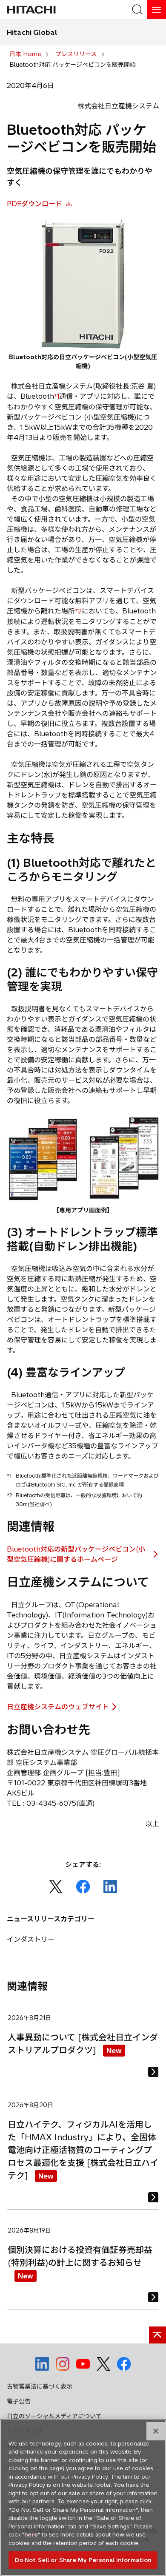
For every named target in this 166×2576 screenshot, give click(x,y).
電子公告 (19, 2401)
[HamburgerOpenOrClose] (156, 10)
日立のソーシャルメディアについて (54, 2416)
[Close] (156, 2431)
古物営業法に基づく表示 (40, 2386)
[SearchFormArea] (137, 10)
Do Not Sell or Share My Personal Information (83, 2560)
